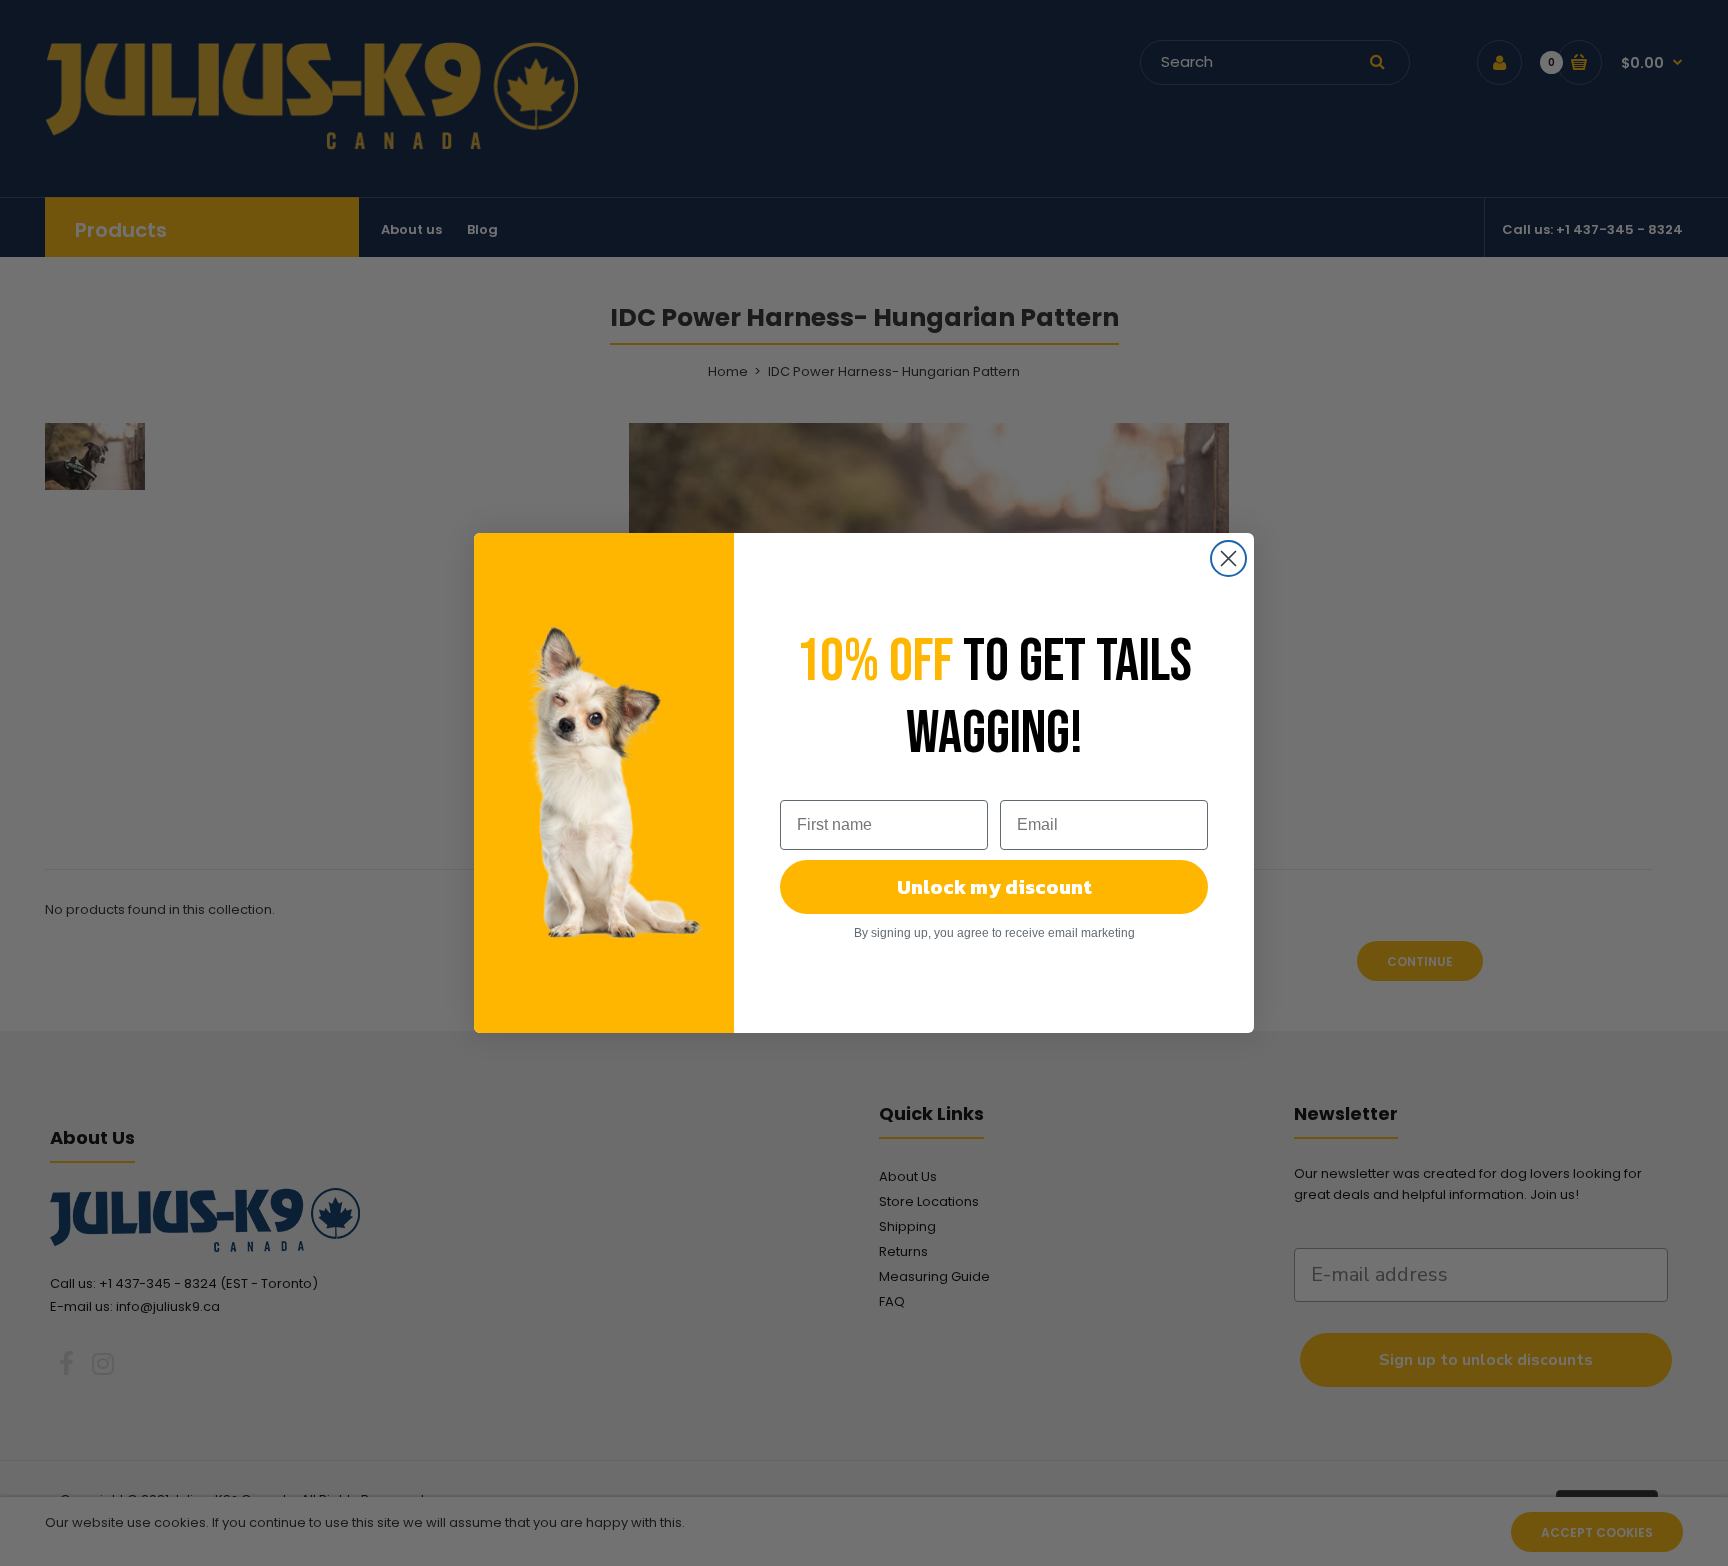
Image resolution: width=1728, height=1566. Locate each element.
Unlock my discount (994, 887)
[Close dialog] (1228, 558)
